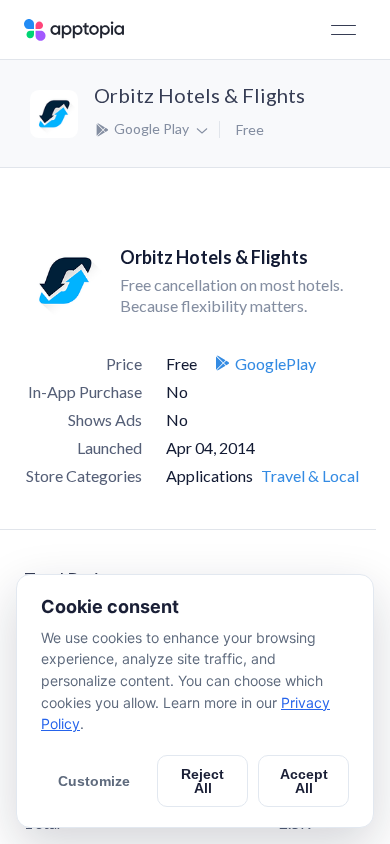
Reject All (202, 781)
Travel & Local (310, 475)
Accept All (304, 781)
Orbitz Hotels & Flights (199, 95)
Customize (94, 781)
